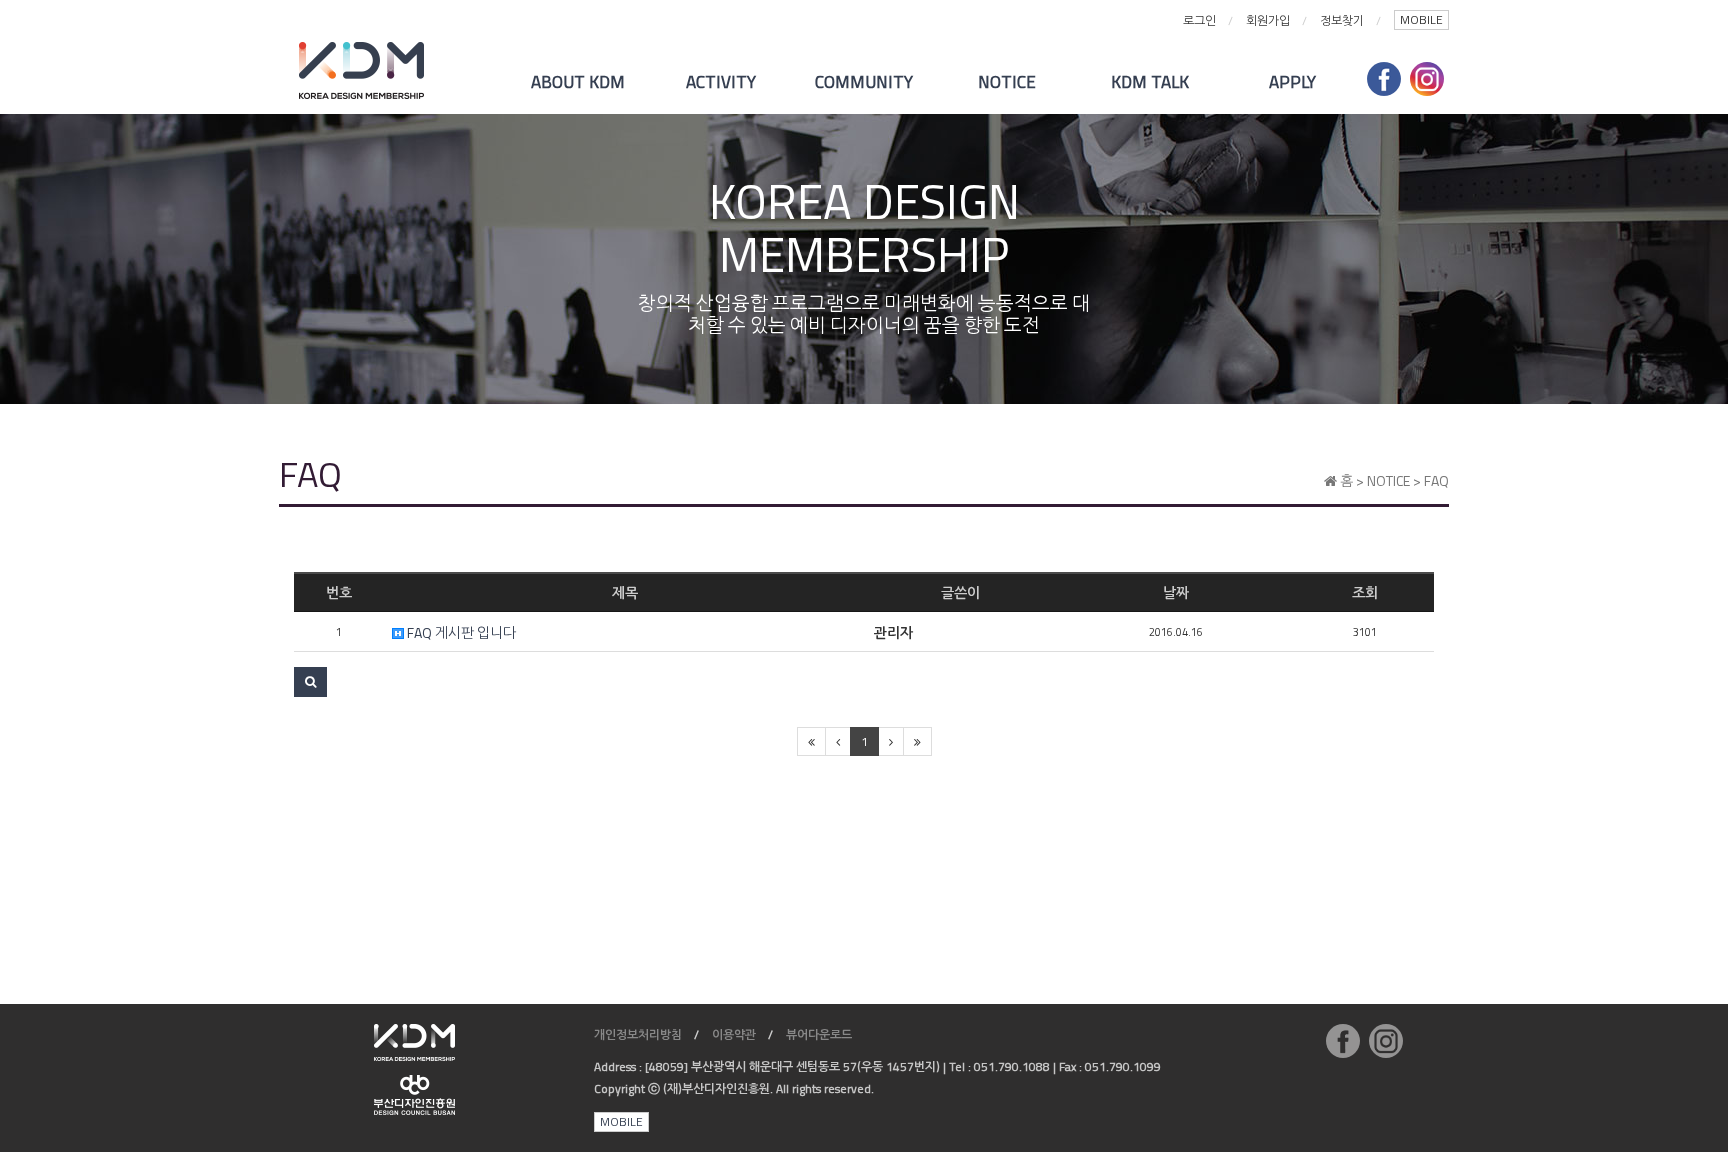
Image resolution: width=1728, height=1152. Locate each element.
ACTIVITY (721, 82)
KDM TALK (1150, 82)
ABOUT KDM (578, 82)
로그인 (1199, 20)
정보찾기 (1342, 20)
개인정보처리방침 (638, 1034)
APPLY (1292, 82)
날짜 (1176, 592)
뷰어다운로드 (819, 1034)
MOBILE (1421, 19)
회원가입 (1268, 20)
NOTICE (1007, 82)
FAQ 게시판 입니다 (460, 633)
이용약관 (734, 1034)
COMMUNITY (864, 82)
